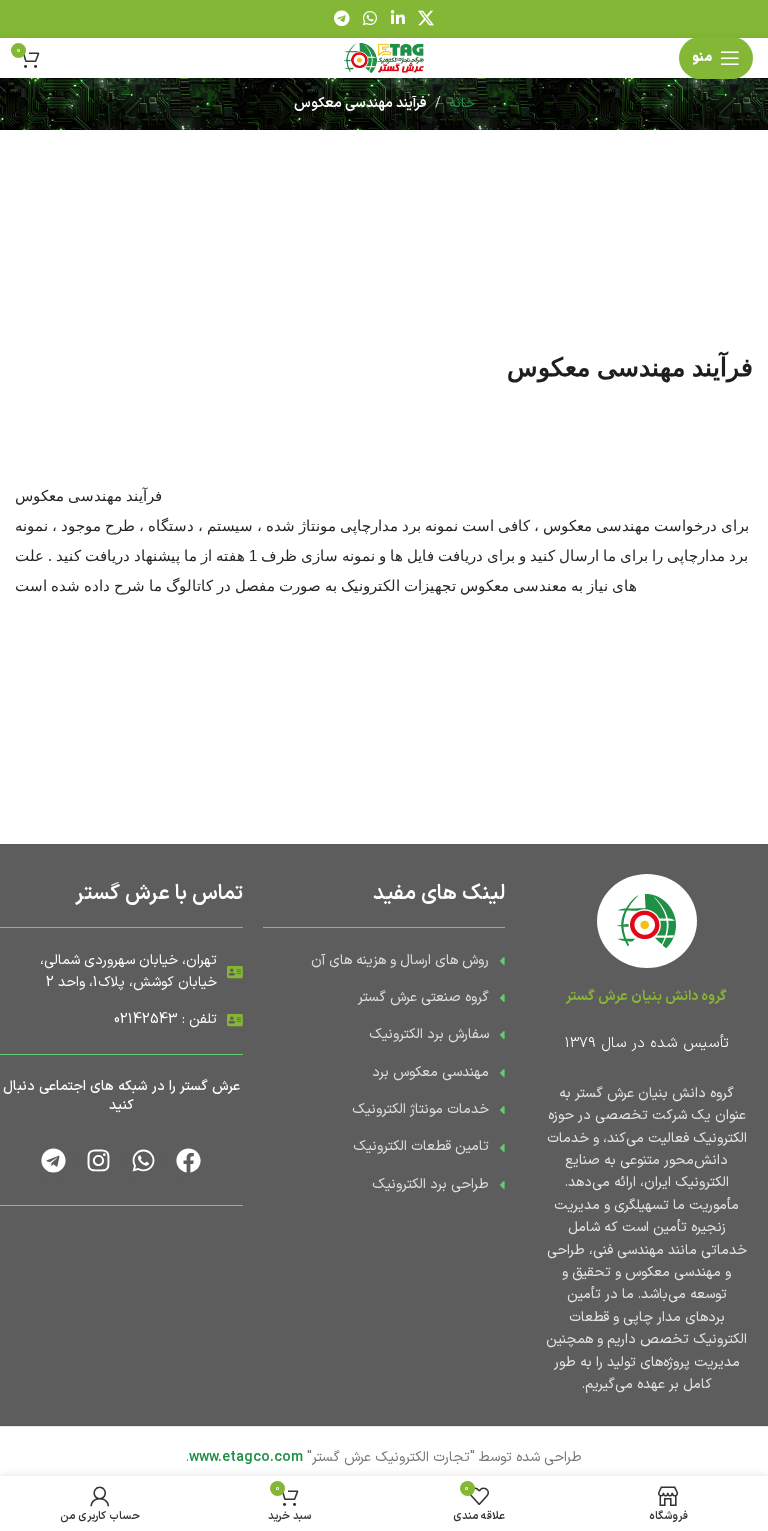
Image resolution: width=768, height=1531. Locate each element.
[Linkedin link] (397, 19)
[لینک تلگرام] (341, 19)
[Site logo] (384, 57)
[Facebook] (188, 1160)
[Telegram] (53, 1160)
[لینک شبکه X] (425, 19)
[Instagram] (98, 1160)
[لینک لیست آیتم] (384, 961)
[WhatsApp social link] (370, 19)
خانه (462, 103)
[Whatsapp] (143, 1160)
